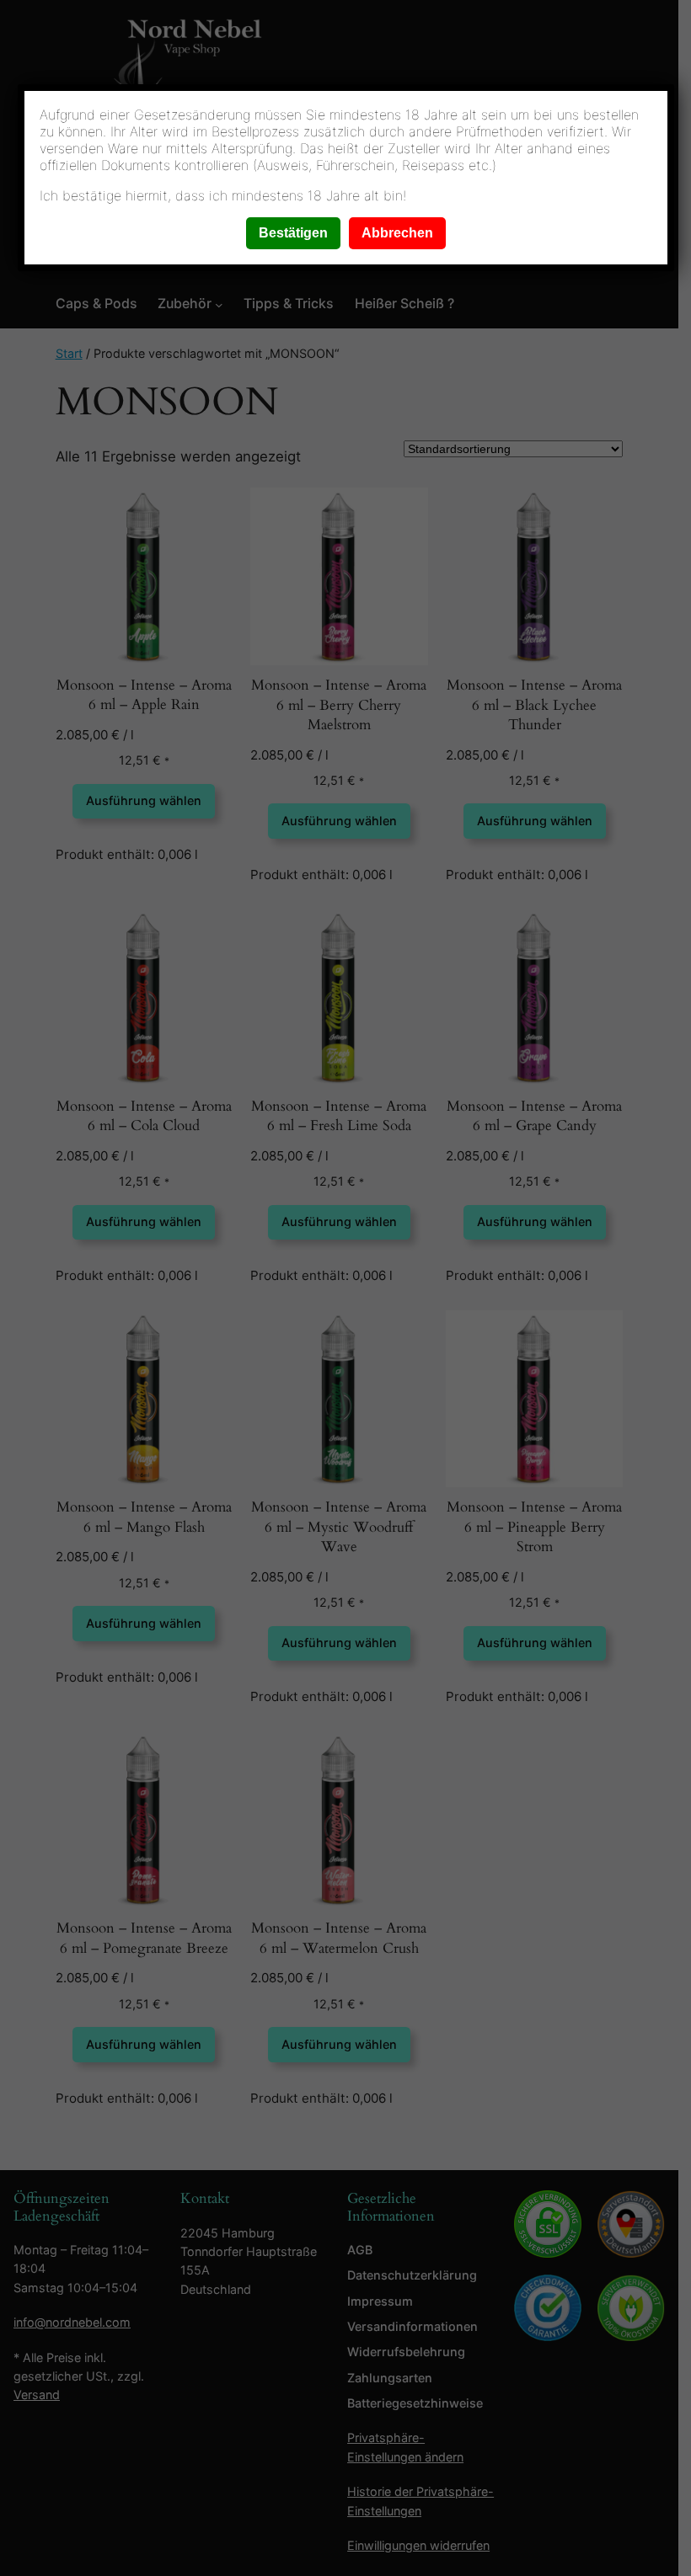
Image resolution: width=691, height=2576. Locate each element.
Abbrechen (397, 233)
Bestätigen (293, 233)
